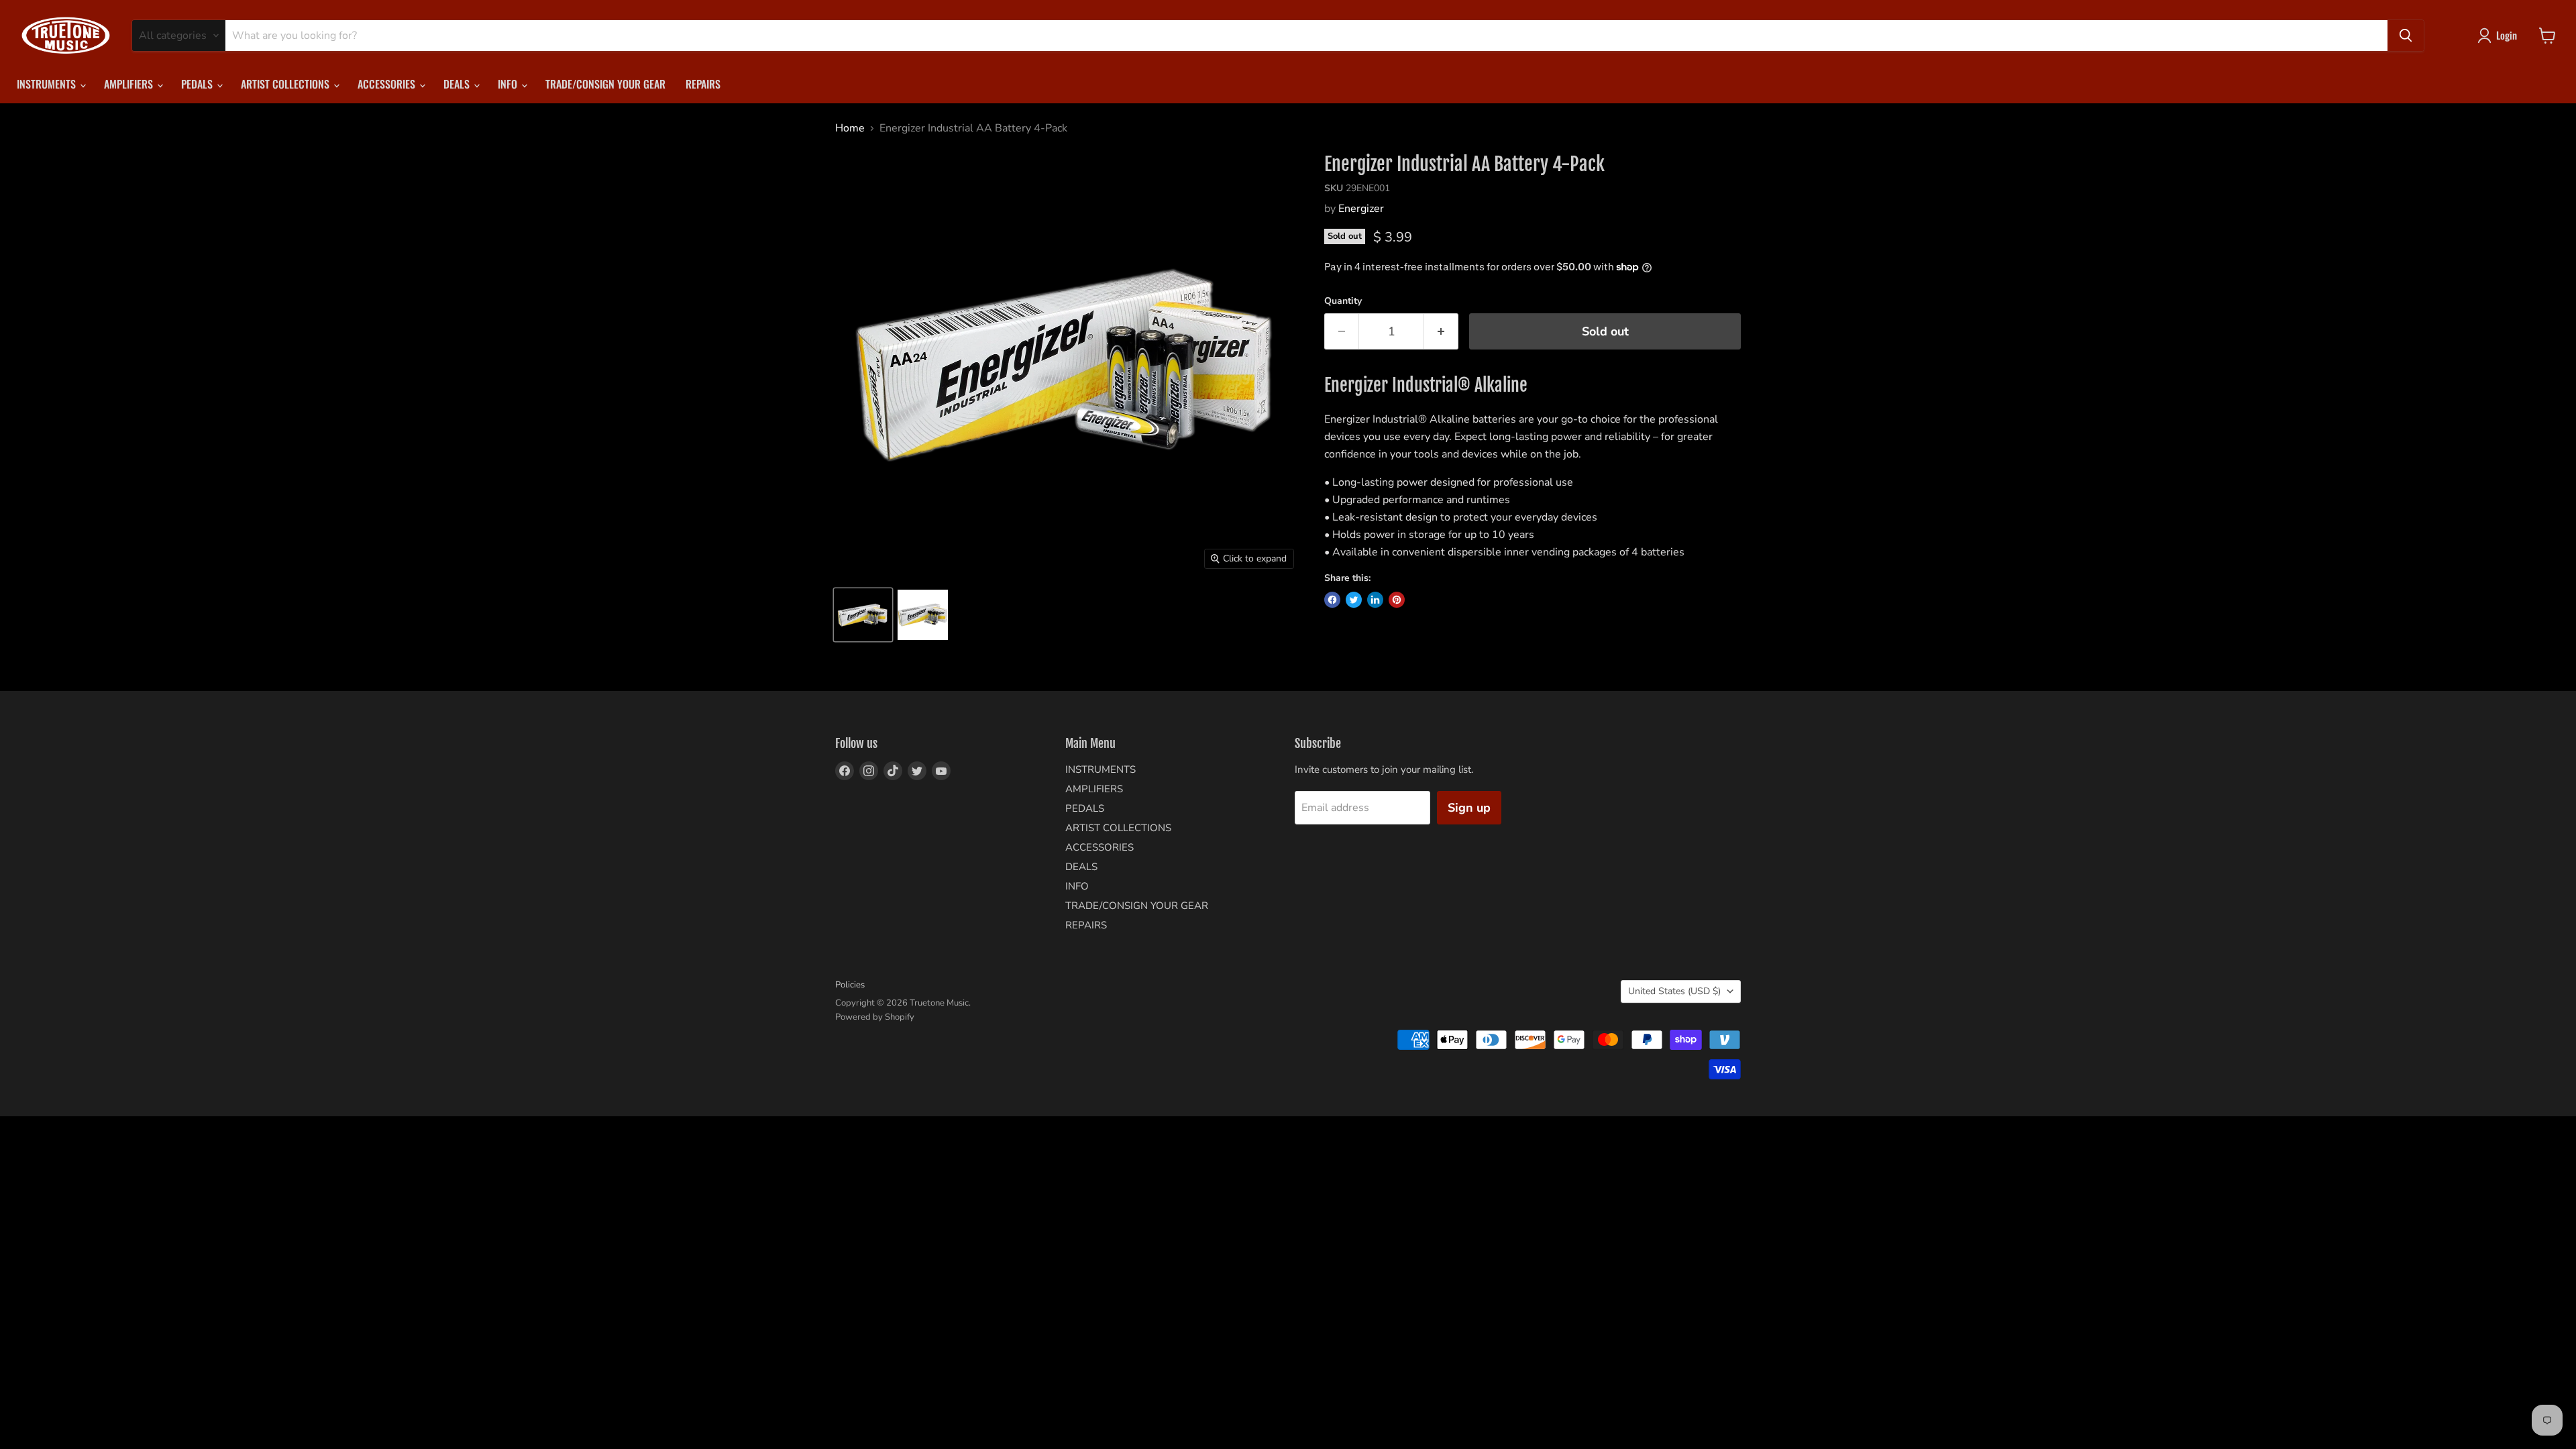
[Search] (2406, 36)
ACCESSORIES (388, 84)
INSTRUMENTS (48, 84)
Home (850, 128)
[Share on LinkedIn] (1375, 600)
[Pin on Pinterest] (1397, 600)
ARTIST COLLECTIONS (286, 84)
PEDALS (198, 84)
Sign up (1469, 808)
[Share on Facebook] (1332, 600)
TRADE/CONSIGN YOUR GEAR (605, 84)
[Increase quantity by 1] (1441, 332)
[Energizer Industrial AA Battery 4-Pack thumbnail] (863, 615)
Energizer (1361, 209)
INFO (509, 84)
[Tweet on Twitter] (1354, 600)
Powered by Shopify (875, 1017)
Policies (850, 985)
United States (1674, 991)
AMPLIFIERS (130, 84)
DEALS (458, 84)
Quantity (1343, 301)
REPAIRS (703, 84)
